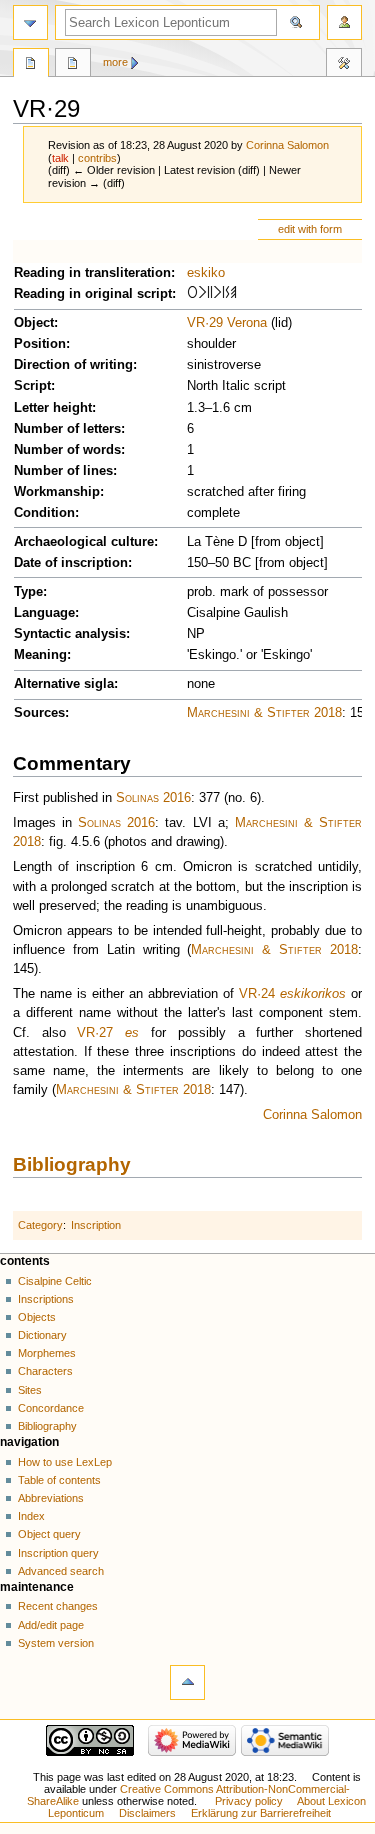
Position (40, 344)
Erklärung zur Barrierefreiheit (261, 1813)
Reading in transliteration (92, 273)
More (115, 62)
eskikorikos (313, 994)
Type (28, 592)
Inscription (96, 1225)
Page (31, 65)
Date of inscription (71, 563)
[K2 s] (204, 294)
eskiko (206, 273)
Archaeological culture (84, 542)
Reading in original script (93, 294)
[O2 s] (192, 294)
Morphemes (47, 1353)
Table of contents (59, 1480)
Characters (45, 1371)
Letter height (53, 408)
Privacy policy (249, 1801)
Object (34, 323)
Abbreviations (51, 1498)
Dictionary (42, 1335)
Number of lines (63, 471)
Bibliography (72, 1164)
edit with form (310, 229)
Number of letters (67, 429)
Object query (49, 1534)
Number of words (67, 450)
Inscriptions (46, 1299)
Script (32, 386)
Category (40, 1225)
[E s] (233, 294)
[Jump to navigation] (30, 22)
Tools (344, 65)
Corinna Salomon (312, 1115)
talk (60, 158)
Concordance (51, 1408)
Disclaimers (147, 1813)
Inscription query (58, 1553)
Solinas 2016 (153, 798)
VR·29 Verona (227, 323)
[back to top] (187, 1682)
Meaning (40, 655)
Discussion (73, 65)
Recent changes (58, 1606)
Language (44, 613)
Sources (39, 713)
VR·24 (257, 994)
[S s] (227, 294)
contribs (97, 158)
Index (31, 1516)
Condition (44, 513)
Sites (30, 1390)
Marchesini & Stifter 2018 (264, 713)
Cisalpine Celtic (55, 1281)
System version (56, 1643)
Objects (37, 1317)
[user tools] (344, 22)
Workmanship (57, 492)
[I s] (211, 294)
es (132, 1033)
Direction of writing (73, 365)
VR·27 (95, 1033)
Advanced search (61, 1571)
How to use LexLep (65, 1462)
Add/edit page (51, 1625)
